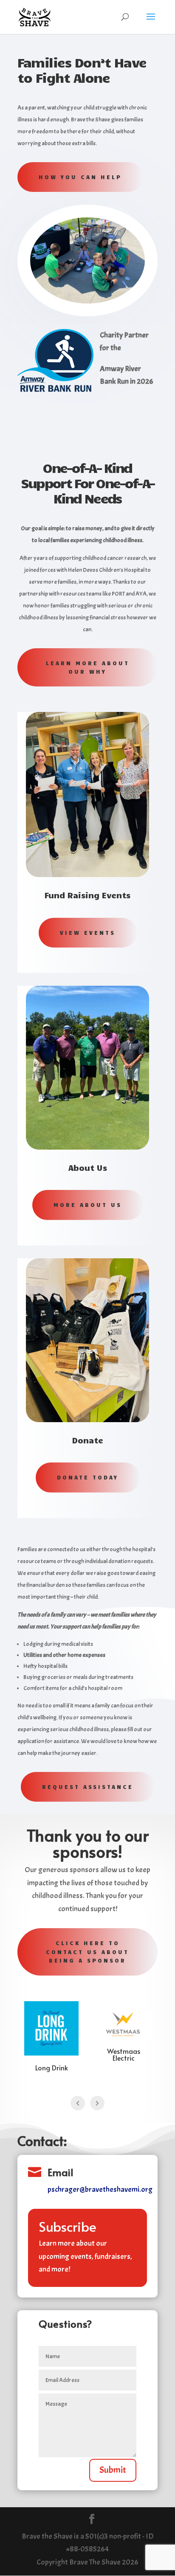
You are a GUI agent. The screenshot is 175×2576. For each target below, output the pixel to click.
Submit (113, 2470)
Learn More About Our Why (88, 667)
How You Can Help (80, 177)
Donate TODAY (88, 1477)
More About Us (88, 1205)
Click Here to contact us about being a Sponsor (87, 1952)
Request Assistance (88, 1787)
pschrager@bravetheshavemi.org (100, 2189)
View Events (88, 933)
